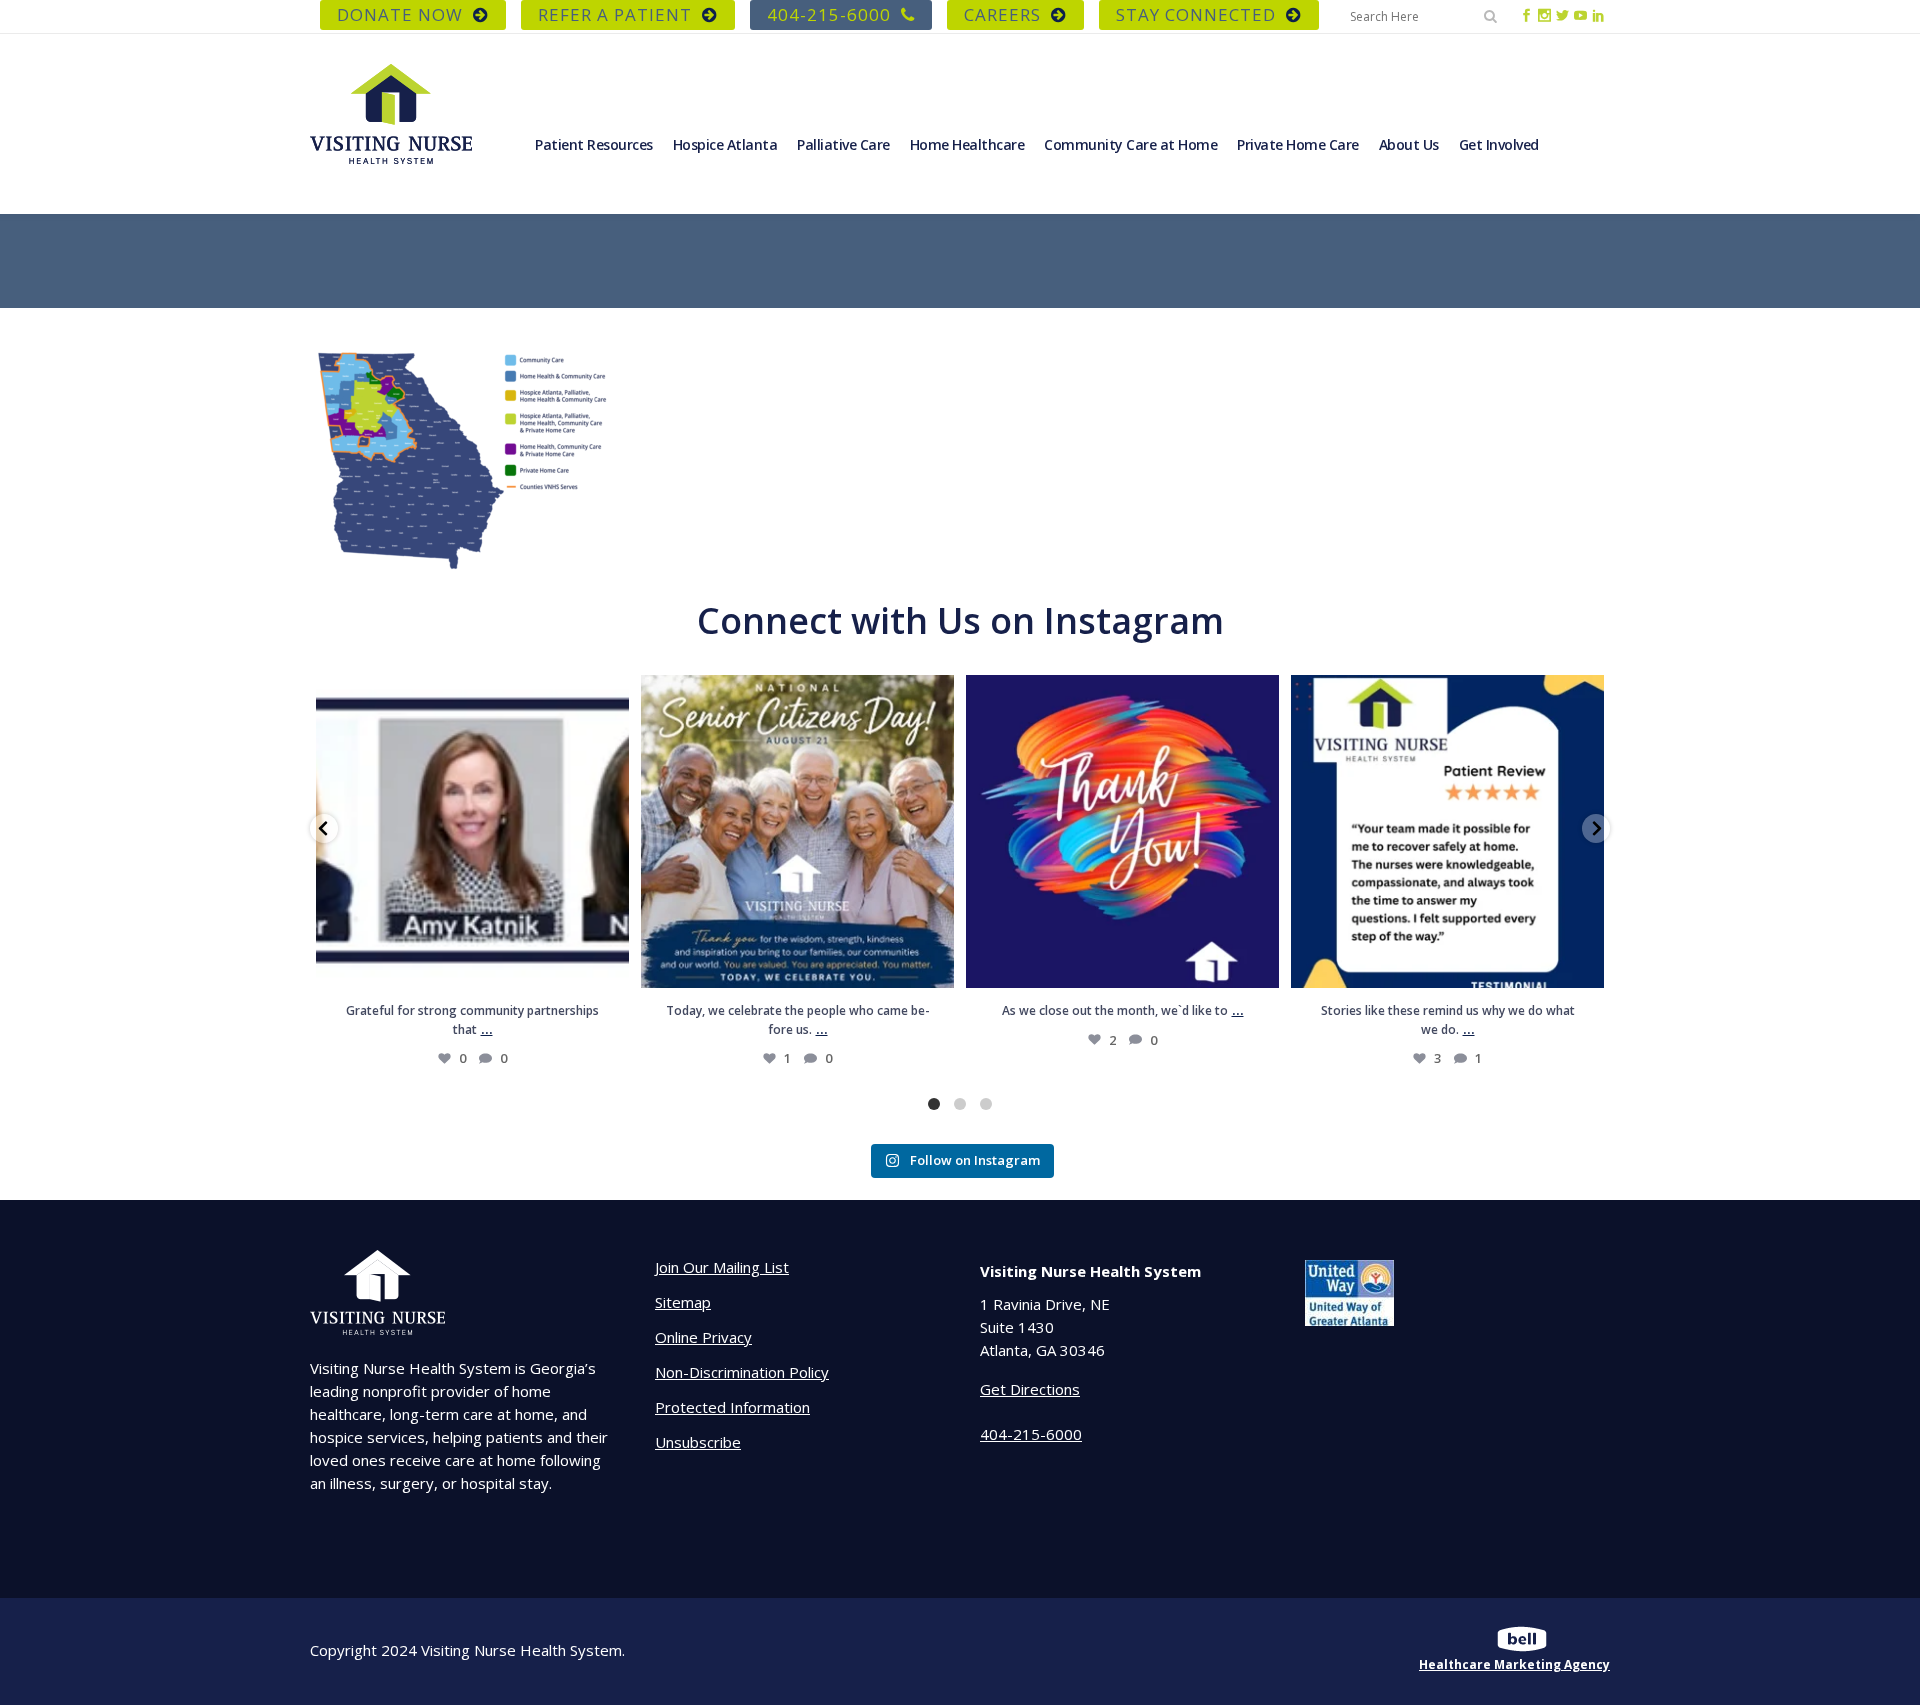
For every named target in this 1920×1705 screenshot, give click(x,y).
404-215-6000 (829, 14)
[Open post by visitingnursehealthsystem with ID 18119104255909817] (472, 831)
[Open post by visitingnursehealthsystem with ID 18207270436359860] (1122, 831)
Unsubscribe (698, 1442)
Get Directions (1030, 1389)
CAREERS (1002, 14)
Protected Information (732, 1407)
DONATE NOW (400, 14)
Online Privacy (703, 1337)
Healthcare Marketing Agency (1514, 1664)
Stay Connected (1196, 14)
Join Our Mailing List (722, 1267)
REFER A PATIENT (615, 14)
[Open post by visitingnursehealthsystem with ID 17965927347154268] (1447, 831)
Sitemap (683, 1302)
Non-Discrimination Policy (742, 1372)
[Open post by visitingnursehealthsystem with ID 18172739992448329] (797, 831)
